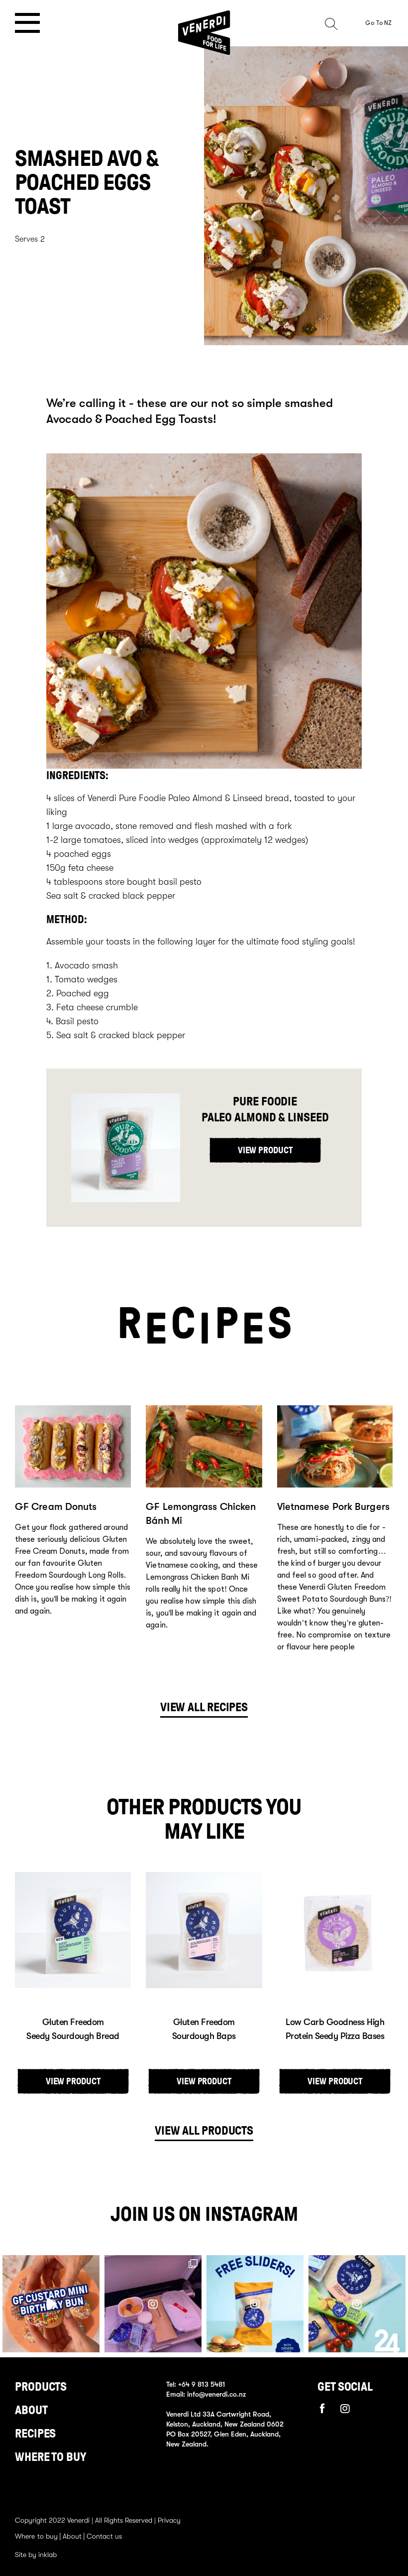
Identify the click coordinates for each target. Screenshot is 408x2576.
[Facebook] (322, 2408)
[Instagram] (345, 2409)
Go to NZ (378, 23)
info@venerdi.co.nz (216, 2394)
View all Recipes (204, 1707)
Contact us (104, 2536)
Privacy (169, 2520)
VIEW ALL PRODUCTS (204, 2131)
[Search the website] (342, 23)
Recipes (35, 2434)
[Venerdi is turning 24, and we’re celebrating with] (255, 2304)
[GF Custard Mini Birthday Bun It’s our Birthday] (51, 2304)
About (31, 2410)
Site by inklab (36, 2555)
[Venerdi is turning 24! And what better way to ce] (357, 2304)
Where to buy (51, 2457)
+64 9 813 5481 (202, 2384)
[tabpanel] (73, 1533)
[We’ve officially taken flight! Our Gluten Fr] (153, 2304)
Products (41, 2387)
